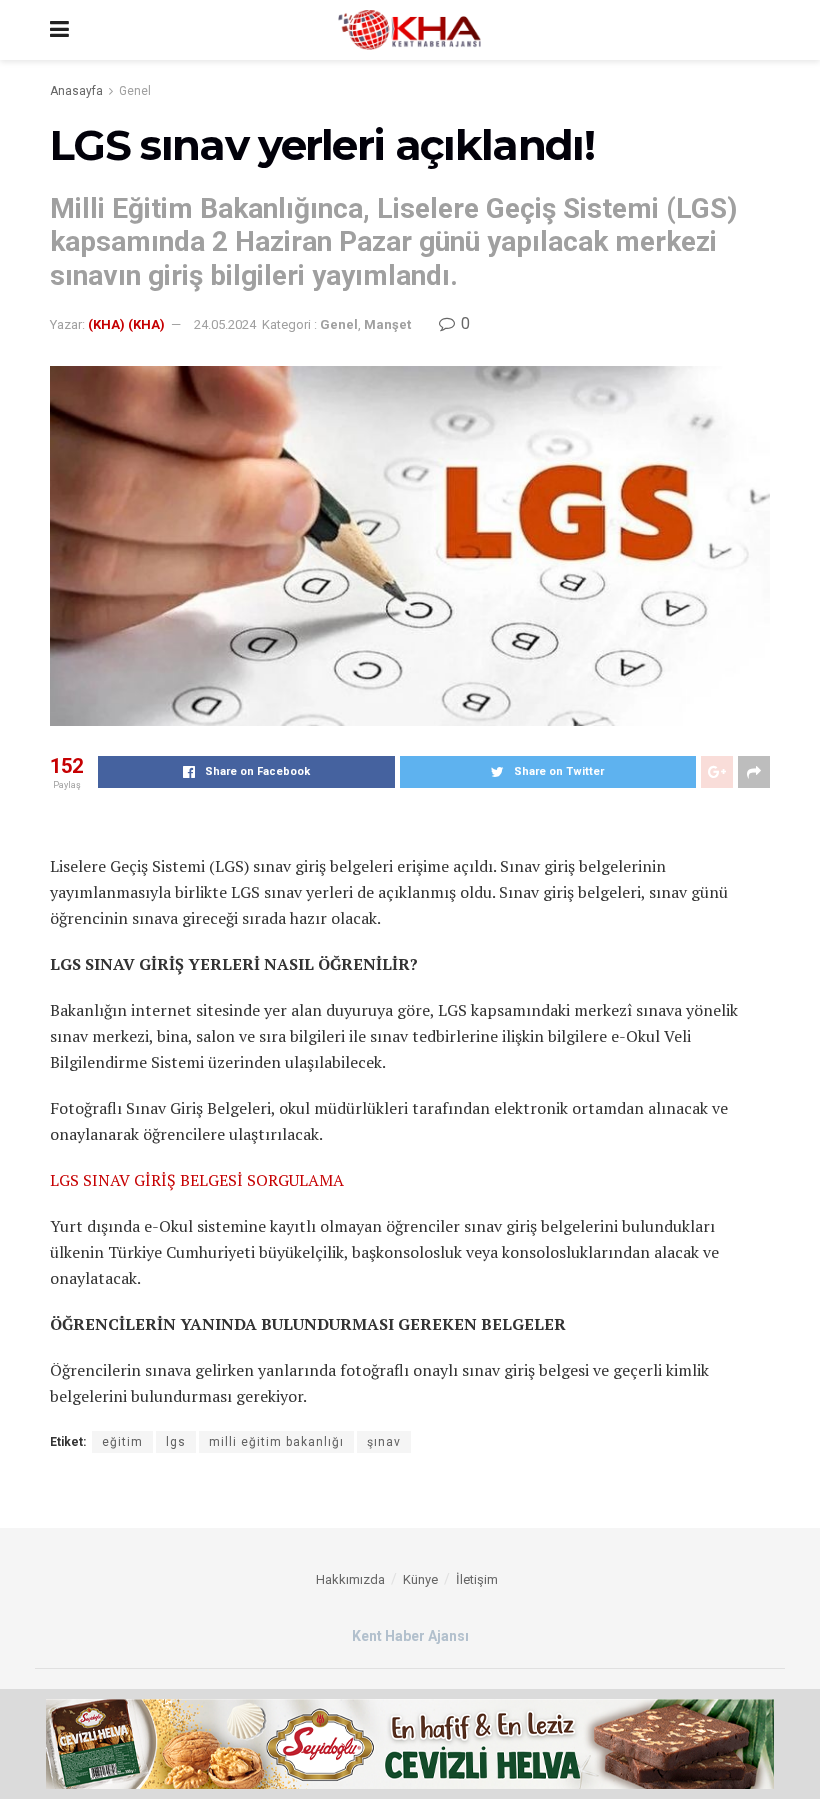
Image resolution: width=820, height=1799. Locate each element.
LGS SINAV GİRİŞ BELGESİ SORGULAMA (197, 1180)
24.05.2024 (225, 324)
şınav (384, 1442)
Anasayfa (76, 91)
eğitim (122, 1442)
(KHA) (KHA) (126, 324)
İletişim (477, 1579)
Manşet (387, 324)
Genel (135, 91)
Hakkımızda (350, 1579)
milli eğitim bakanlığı (276, 1442)
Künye (420, 1579)
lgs (176, 1442)
